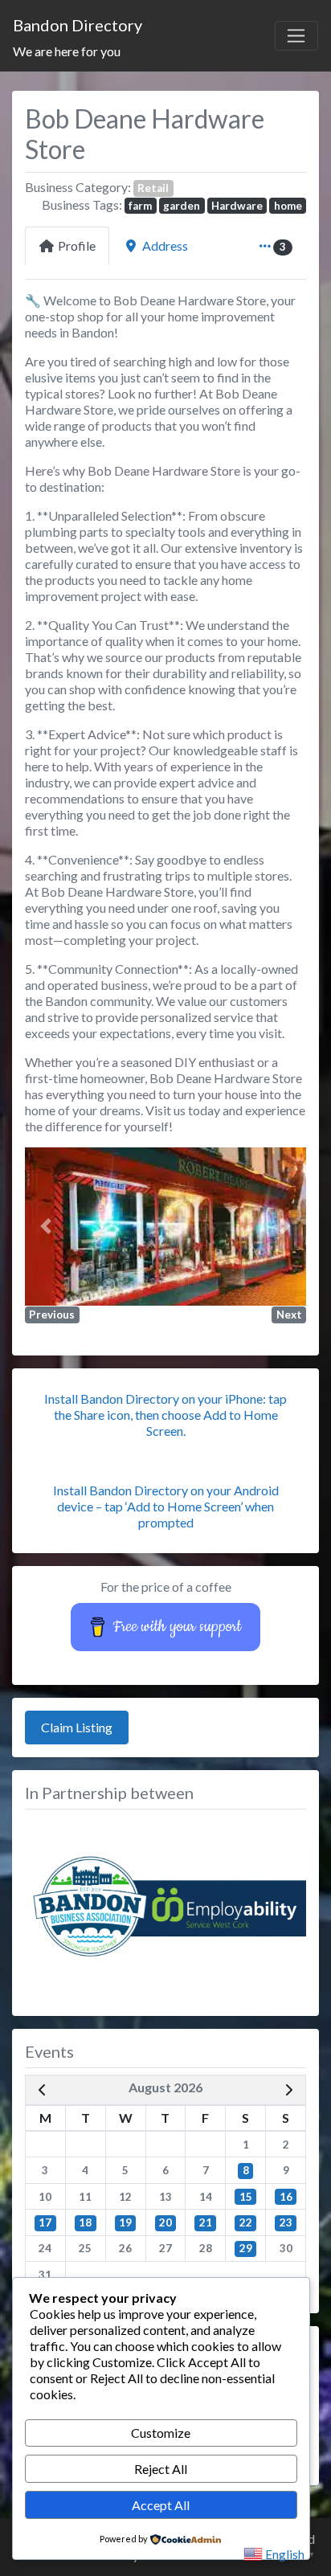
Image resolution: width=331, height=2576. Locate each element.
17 (45, 2222)
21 (206, 2222)
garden (182, 206)
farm (140, 206)
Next (289, 1315)
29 (246, 2248)
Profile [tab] (77, 245)
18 (85, 2222)
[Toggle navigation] (296, 36)
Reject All (161, 2469)
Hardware (237, 206)
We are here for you (67, 51)
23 (286, 2222)
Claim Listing (77, 1727)
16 (286, 2197)
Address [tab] (165, 245)
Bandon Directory (78, 25)
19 (125, 2222)
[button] (46, 1227)
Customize (161, 2433)
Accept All (161, 2505)
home (288, 206)
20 (165, 2222)
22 (246, 2222)
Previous (52, 1315)
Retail (153, 188)
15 (246, 2197)
